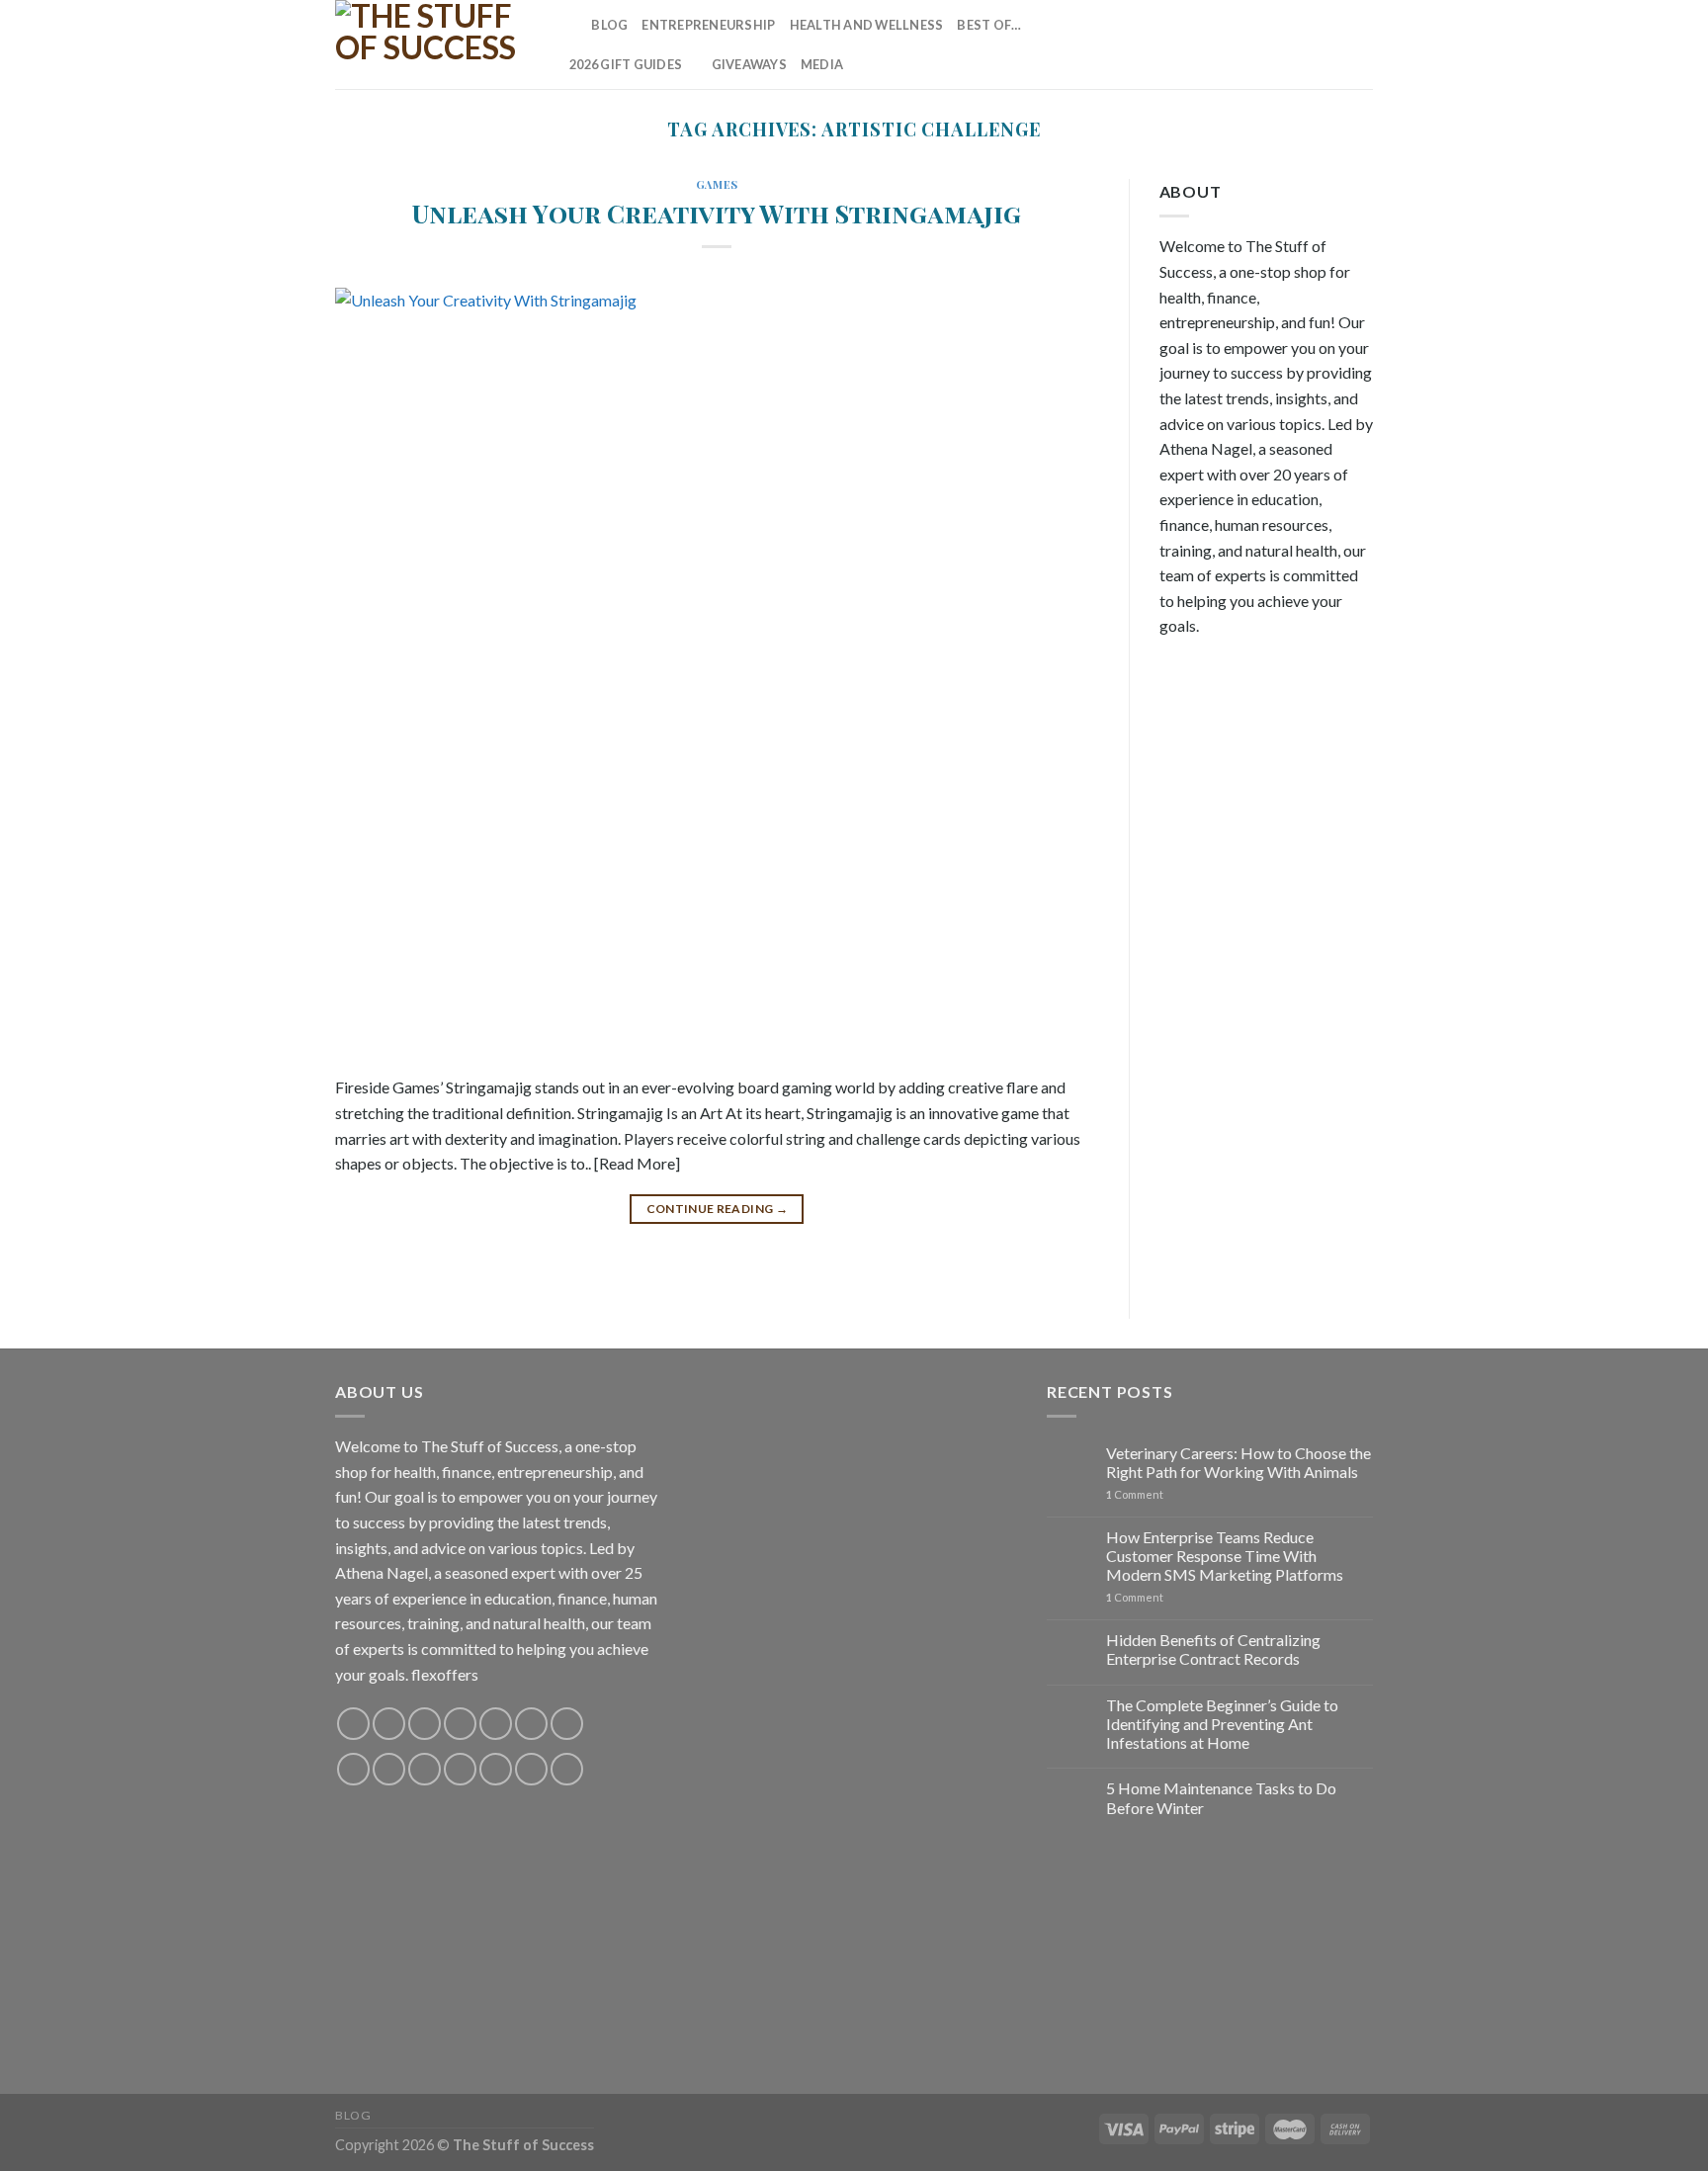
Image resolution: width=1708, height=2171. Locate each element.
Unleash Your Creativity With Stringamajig (717, 213)
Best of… (989, 25)
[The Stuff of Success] (434, 44)
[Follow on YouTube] (1360, 44)
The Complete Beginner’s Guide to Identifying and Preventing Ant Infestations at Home (1222, 1724)
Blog (609, 25)
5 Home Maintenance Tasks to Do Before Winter (1221, 1797)
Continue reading (718, 1209)
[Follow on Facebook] (1179, 44)
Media (822, 64)
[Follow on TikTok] (1231, 44)
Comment (1135, 1494)
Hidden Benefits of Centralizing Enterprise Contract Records (1213, 1649)
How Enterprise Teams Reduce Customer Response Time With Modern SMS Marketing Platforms (1225, 1556)
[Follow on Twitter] (1256, 44)
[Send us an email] (1283, 44)
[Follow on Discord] (567, 1724)
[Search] (570, 25)
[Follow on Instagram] (1205, 44)
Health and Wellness (867, 25)
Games (717, 184)
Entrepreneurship (708, 25)
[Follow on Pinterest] (1309, 44)
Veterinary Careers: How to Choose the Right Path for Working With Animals (1238, 1462)
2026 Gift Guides (626, 64)
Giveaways (749, 64)
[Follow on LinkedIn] (1334, 44)
